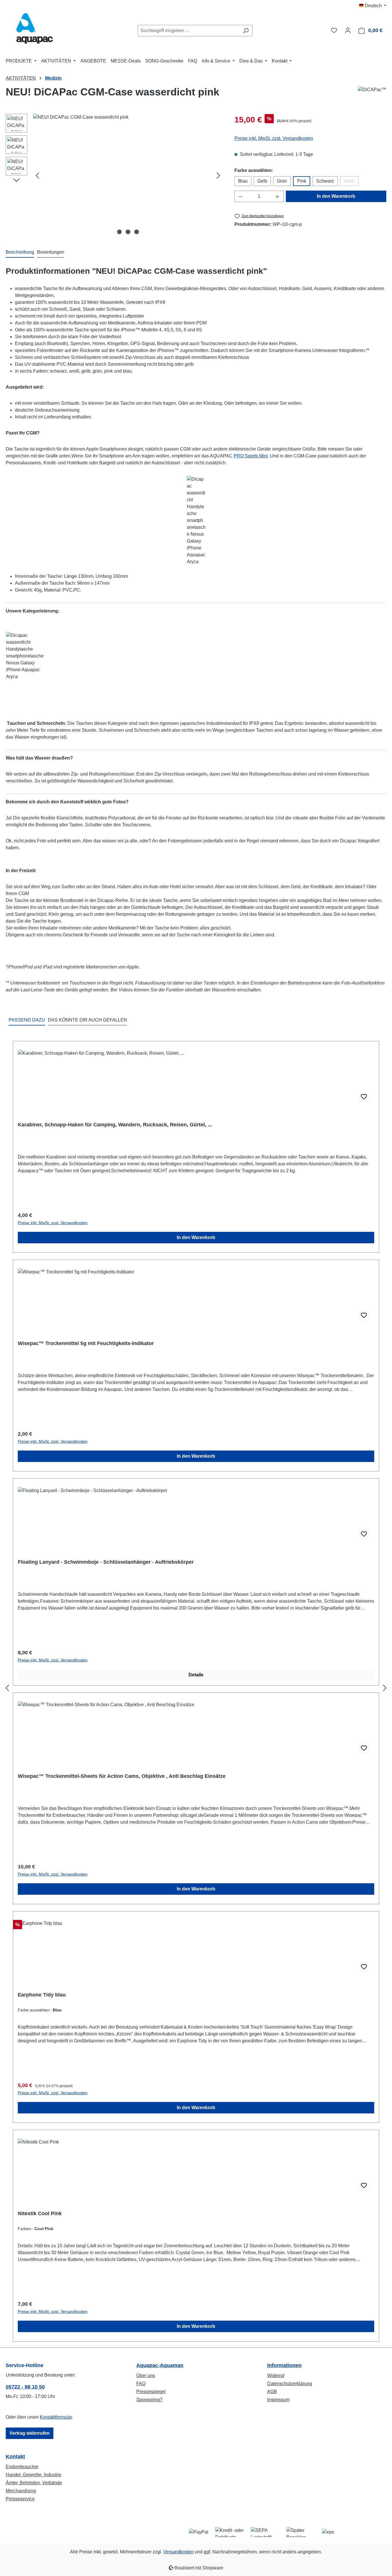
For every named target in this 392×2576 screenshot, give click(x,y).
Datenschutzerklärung (290, 2384)
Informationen (284, 2365)
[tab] (20, 252)
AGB (272, 2392)
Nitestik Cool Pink (40, 2213)
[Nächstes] (218, 176)
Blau (243, 181)
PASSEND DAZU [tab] (27, 1020)
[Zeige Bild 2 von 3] (128, 232)
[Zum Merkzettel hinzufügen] (364, 1097)
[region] (114, 175)
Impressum (278, 2400)
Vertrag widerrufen (30, 2433)
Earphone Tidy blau (42, 1995)
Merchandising (21, 2491)
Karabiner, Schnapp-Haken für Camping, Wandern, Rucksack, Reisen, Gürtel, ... (115, 1125)
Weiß (351, 182)
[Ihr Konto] (348, 30)
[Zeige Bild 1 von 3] (119, 232)
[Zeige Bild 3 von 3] (137, 232)
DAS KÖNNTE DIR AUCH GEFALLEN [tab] (88, 1020)
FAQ (141, 2384)
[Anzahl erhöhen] (277, 196)
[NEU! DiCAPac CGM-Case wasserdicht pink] (128, 175)
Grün (282, 181)
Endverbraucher (22, 2467)
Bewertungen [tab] (51, 252)
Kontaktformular (56, 2417)
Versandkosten (178, 2552)
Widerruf (276, 2376)
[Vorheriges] (37, 176)
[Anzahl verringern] (240, 196)
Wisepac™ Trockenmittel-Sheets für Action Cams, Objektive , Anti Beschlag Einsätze (122, 1776)
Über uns (146, 2376)
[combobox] (189, 31)
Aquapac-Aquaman (160, 2365)
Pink (302, 181)
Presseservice (20, 2499)
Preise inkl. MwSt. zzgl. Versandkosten (274, 138)
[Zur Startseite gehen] (34, 29)
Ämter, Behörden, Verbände (34, 2483)
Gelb (262, 181)
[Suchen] (246, 31)
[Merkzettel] (334, 30)
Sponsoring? (149, 2400)
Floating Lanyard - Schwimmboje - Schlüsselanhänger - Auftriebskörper (106, 1562)
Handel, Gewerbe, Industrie (34, 2475)
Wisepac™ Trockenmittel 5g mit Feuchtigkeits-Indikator (86, 1343)
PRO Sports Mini (251, 456)
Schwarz (325, 181)
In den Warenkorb (336, 196)
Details (196, 1675)
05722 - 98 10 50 (25, 2387)
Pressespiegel (151, 2392)
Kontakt (15, 2456)
